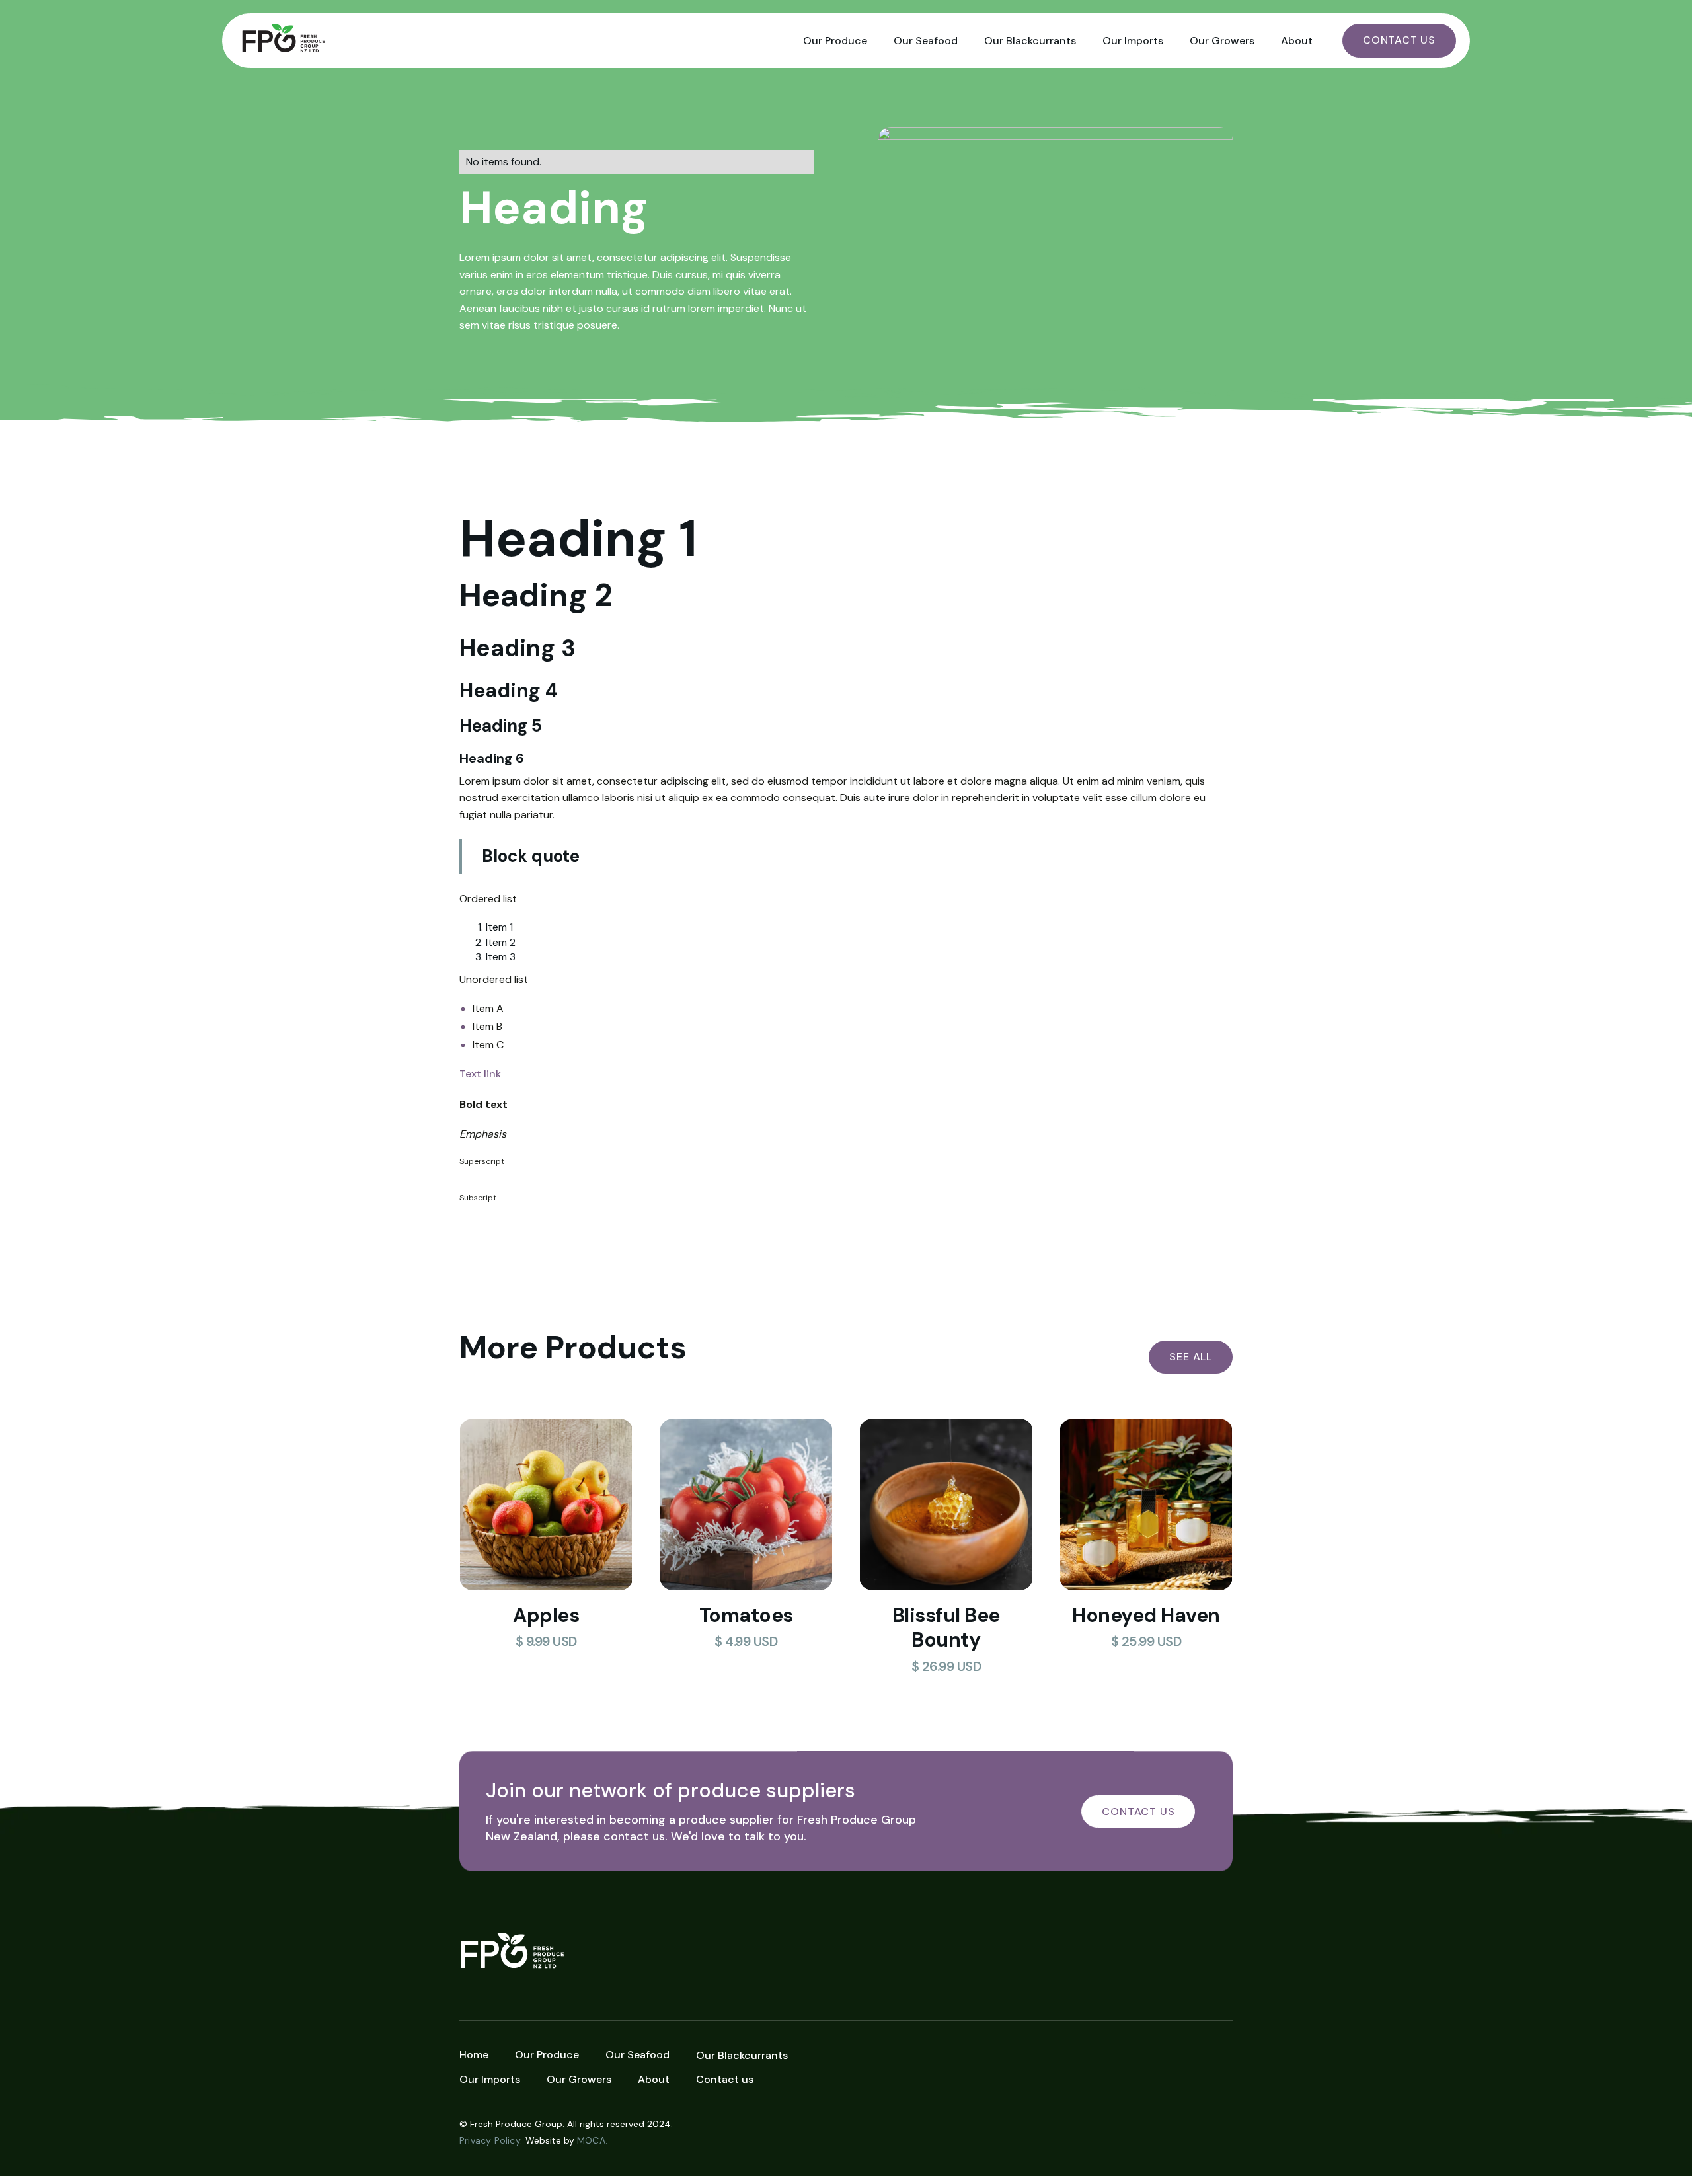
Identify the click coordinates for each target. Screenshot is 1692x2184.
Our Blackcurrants (1030, 41)
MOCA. (592, 2140)
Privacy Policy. (491, 2140)
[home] (513, 41)
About (1297, 41)
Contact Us (1399, 40)
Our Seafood (926, 41)
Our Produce (835, 41)
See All (1191, 1357)
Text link (480, 1074)
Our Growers (1222, 41)
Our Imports (1133, 41)
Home (474, 2055)
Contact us (725, 2079)
